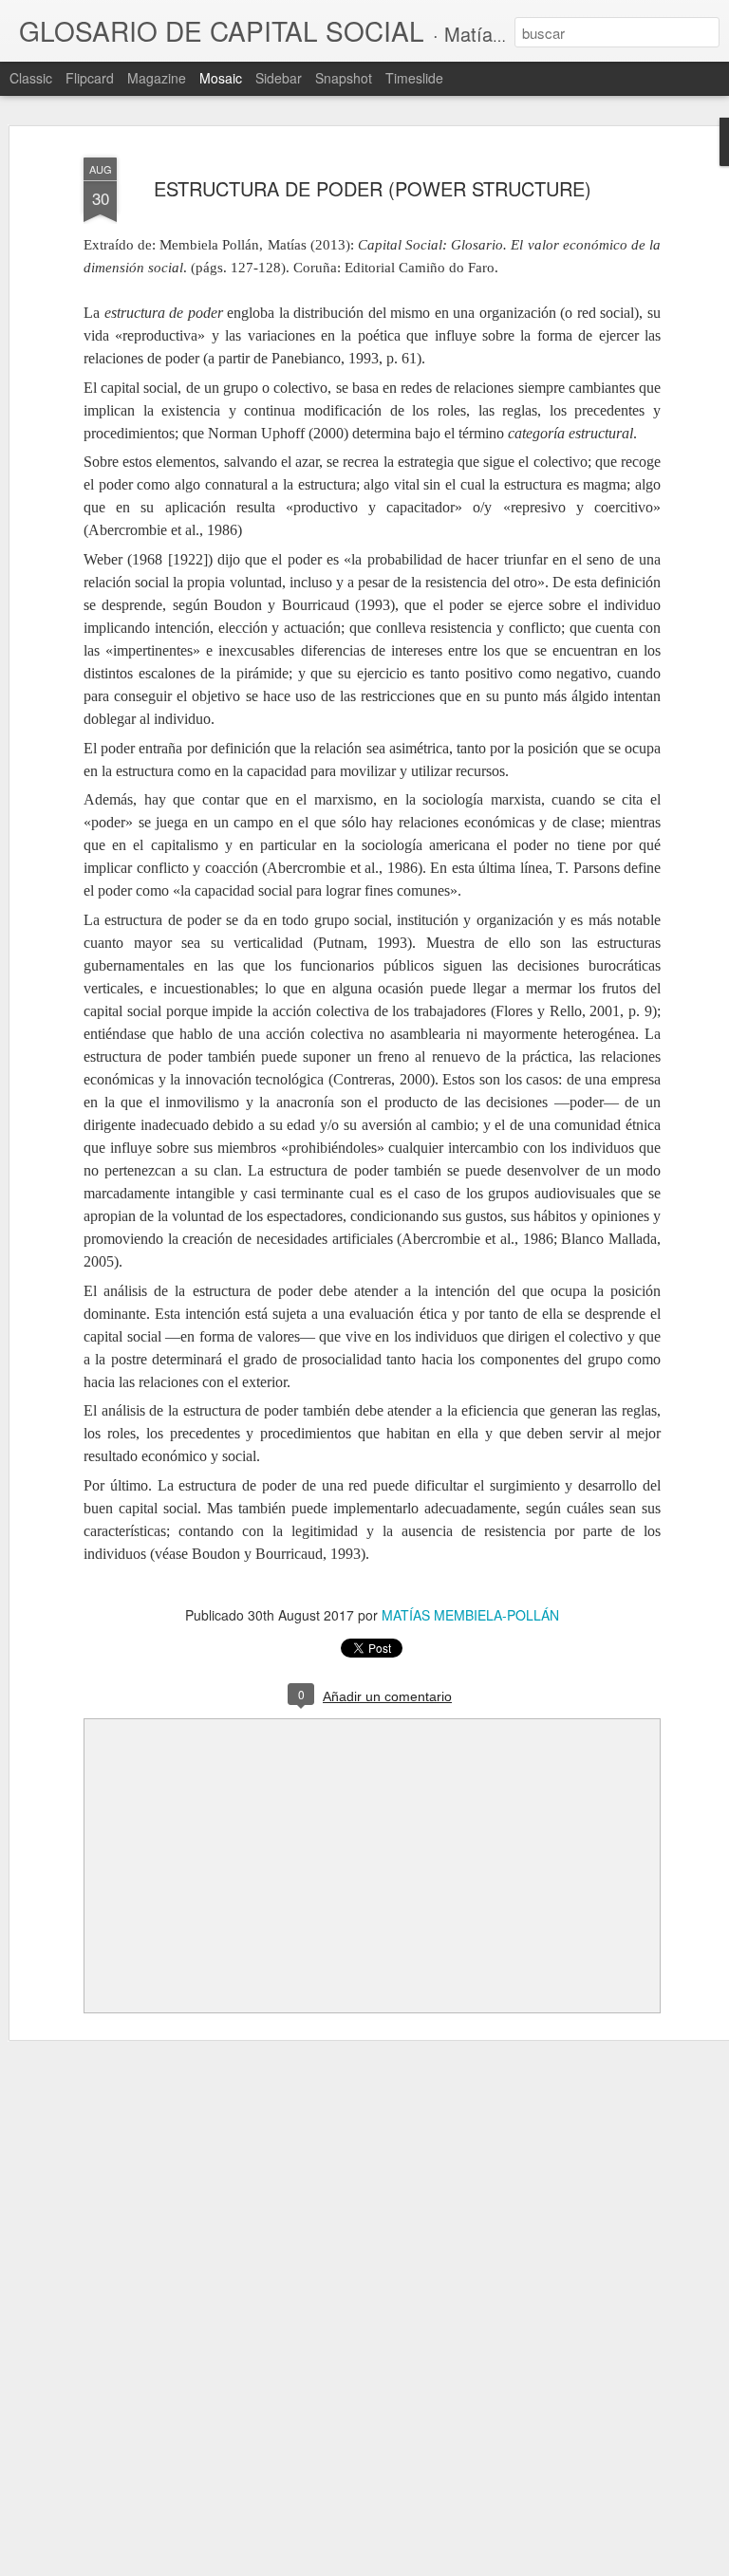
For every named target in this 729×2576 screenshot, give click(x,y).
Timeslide (414, 78)
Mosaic (221, 78)
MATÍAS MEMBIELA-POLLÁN (470, 1615)
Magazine (157, 78)
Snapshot (344, 78)
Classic (31, 78)
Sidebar (279, 78)
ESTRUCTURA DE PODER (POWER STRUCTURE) (373, 188)
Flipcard (90, 78)
